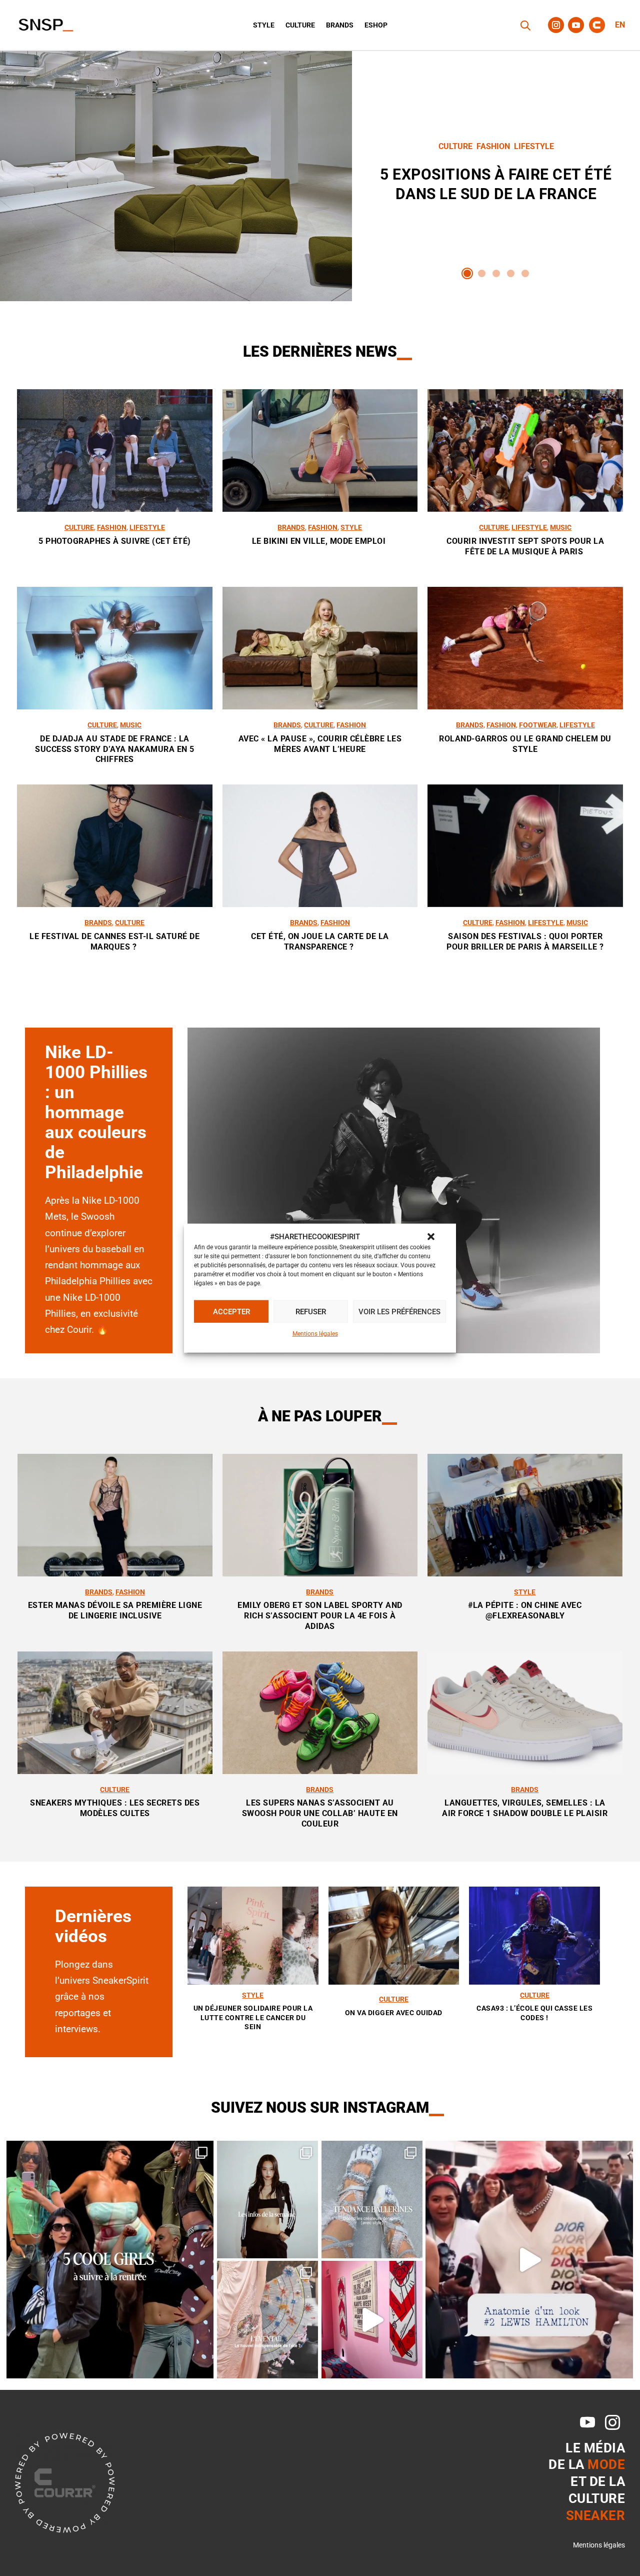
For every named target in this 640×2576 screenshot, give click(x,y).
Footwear (538, 725)
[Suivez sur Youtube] (576, 25)
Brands (340, 25)
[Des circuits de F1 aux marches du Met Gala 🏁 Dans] (529, 2260)
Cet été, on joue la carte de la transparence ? (320, 942)
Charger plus (320, 991)
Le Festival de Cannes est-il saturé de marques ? (114, 942)
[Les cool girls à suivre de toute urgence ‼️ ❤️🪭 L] (110, 2260)
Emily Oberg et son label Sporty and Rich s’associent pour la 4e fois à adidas (320, 1616)
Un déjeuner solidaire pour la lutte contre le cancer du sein (253, 2017)
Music (561, 527)
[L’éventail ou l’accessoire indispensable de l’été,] (268, 2320)
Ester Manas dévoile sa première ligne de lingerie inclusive (115, 1610)
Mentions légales (315, 1334)
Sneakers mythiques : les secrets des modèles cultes (115, 1808)
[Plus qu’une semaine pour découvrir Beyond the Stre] (372, 2320)
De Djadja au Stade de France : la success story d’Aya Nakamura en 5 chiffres (115, 749)
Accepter (231, 1312)
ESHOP (376, 25)
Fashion (493, 146)
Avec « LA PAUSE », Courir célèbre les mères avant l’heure (320, 744)
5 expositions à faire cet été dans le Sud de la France (496, 176)
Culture (300, 25)
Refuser (311, 1312)
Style (264, 25)
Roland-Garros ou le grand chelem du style (525, 744)
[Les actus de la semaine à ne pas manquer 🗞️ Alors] (268, 2200)
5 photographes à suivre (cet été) (115, 541)
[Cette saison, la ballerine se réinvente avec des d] (372, 2200)
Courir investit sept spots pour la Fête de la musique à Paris (525, 546)
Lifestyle (534, 146)
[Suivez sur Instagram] (556, 25)
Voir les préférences (399, 1312)
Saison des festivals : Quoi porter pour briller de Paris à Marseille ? (525, 942)
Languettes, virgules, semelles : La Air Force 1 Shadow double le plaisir (525, 1808)
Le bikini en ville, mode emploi (320, 541)
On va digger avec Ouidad (394, 2013)
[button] (431, 1237)
